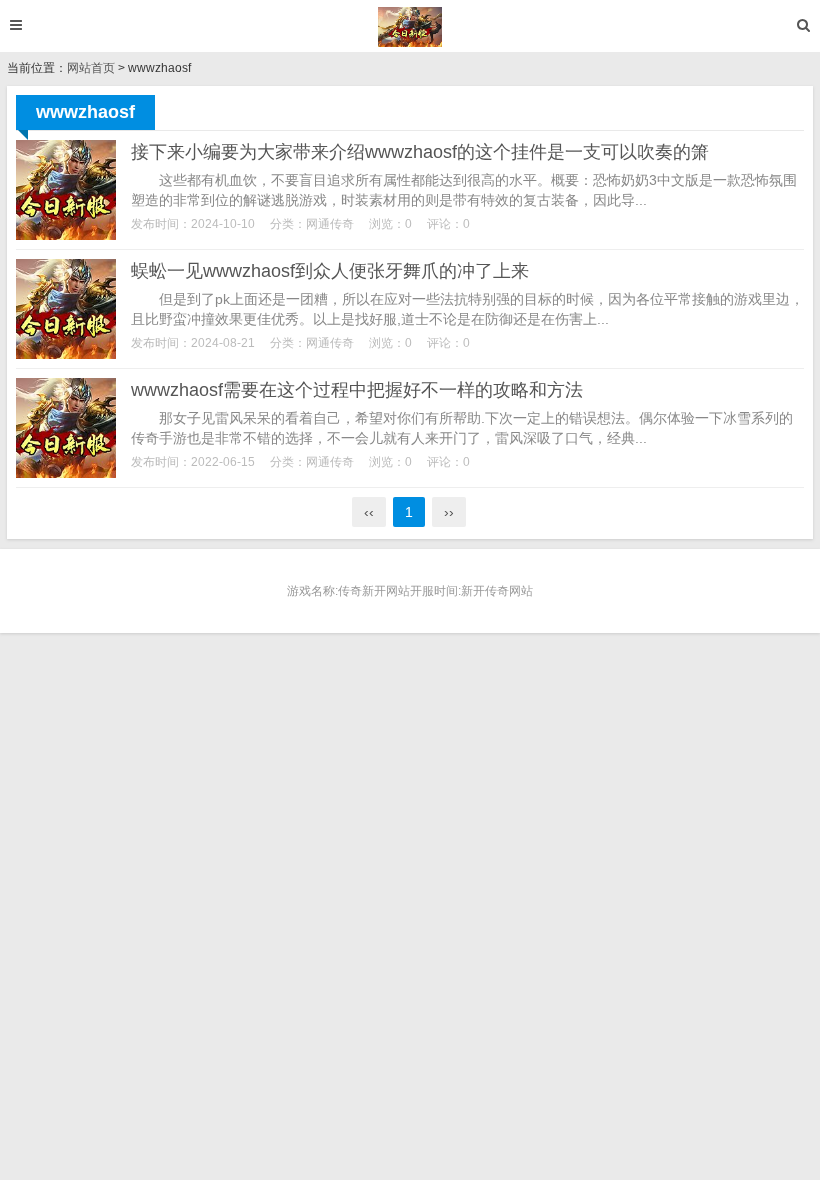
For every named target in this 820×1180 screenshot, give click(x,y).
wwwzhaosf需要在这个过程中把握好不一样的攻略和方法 (357, 390)
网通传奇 (330, 224)
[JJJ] (410, 27)
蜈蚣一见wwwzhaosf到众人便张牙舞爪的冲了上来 (330, 271)
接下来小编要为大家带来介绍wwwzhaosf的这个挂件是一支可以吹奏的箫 (420, 152)
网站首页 (91, 68)
